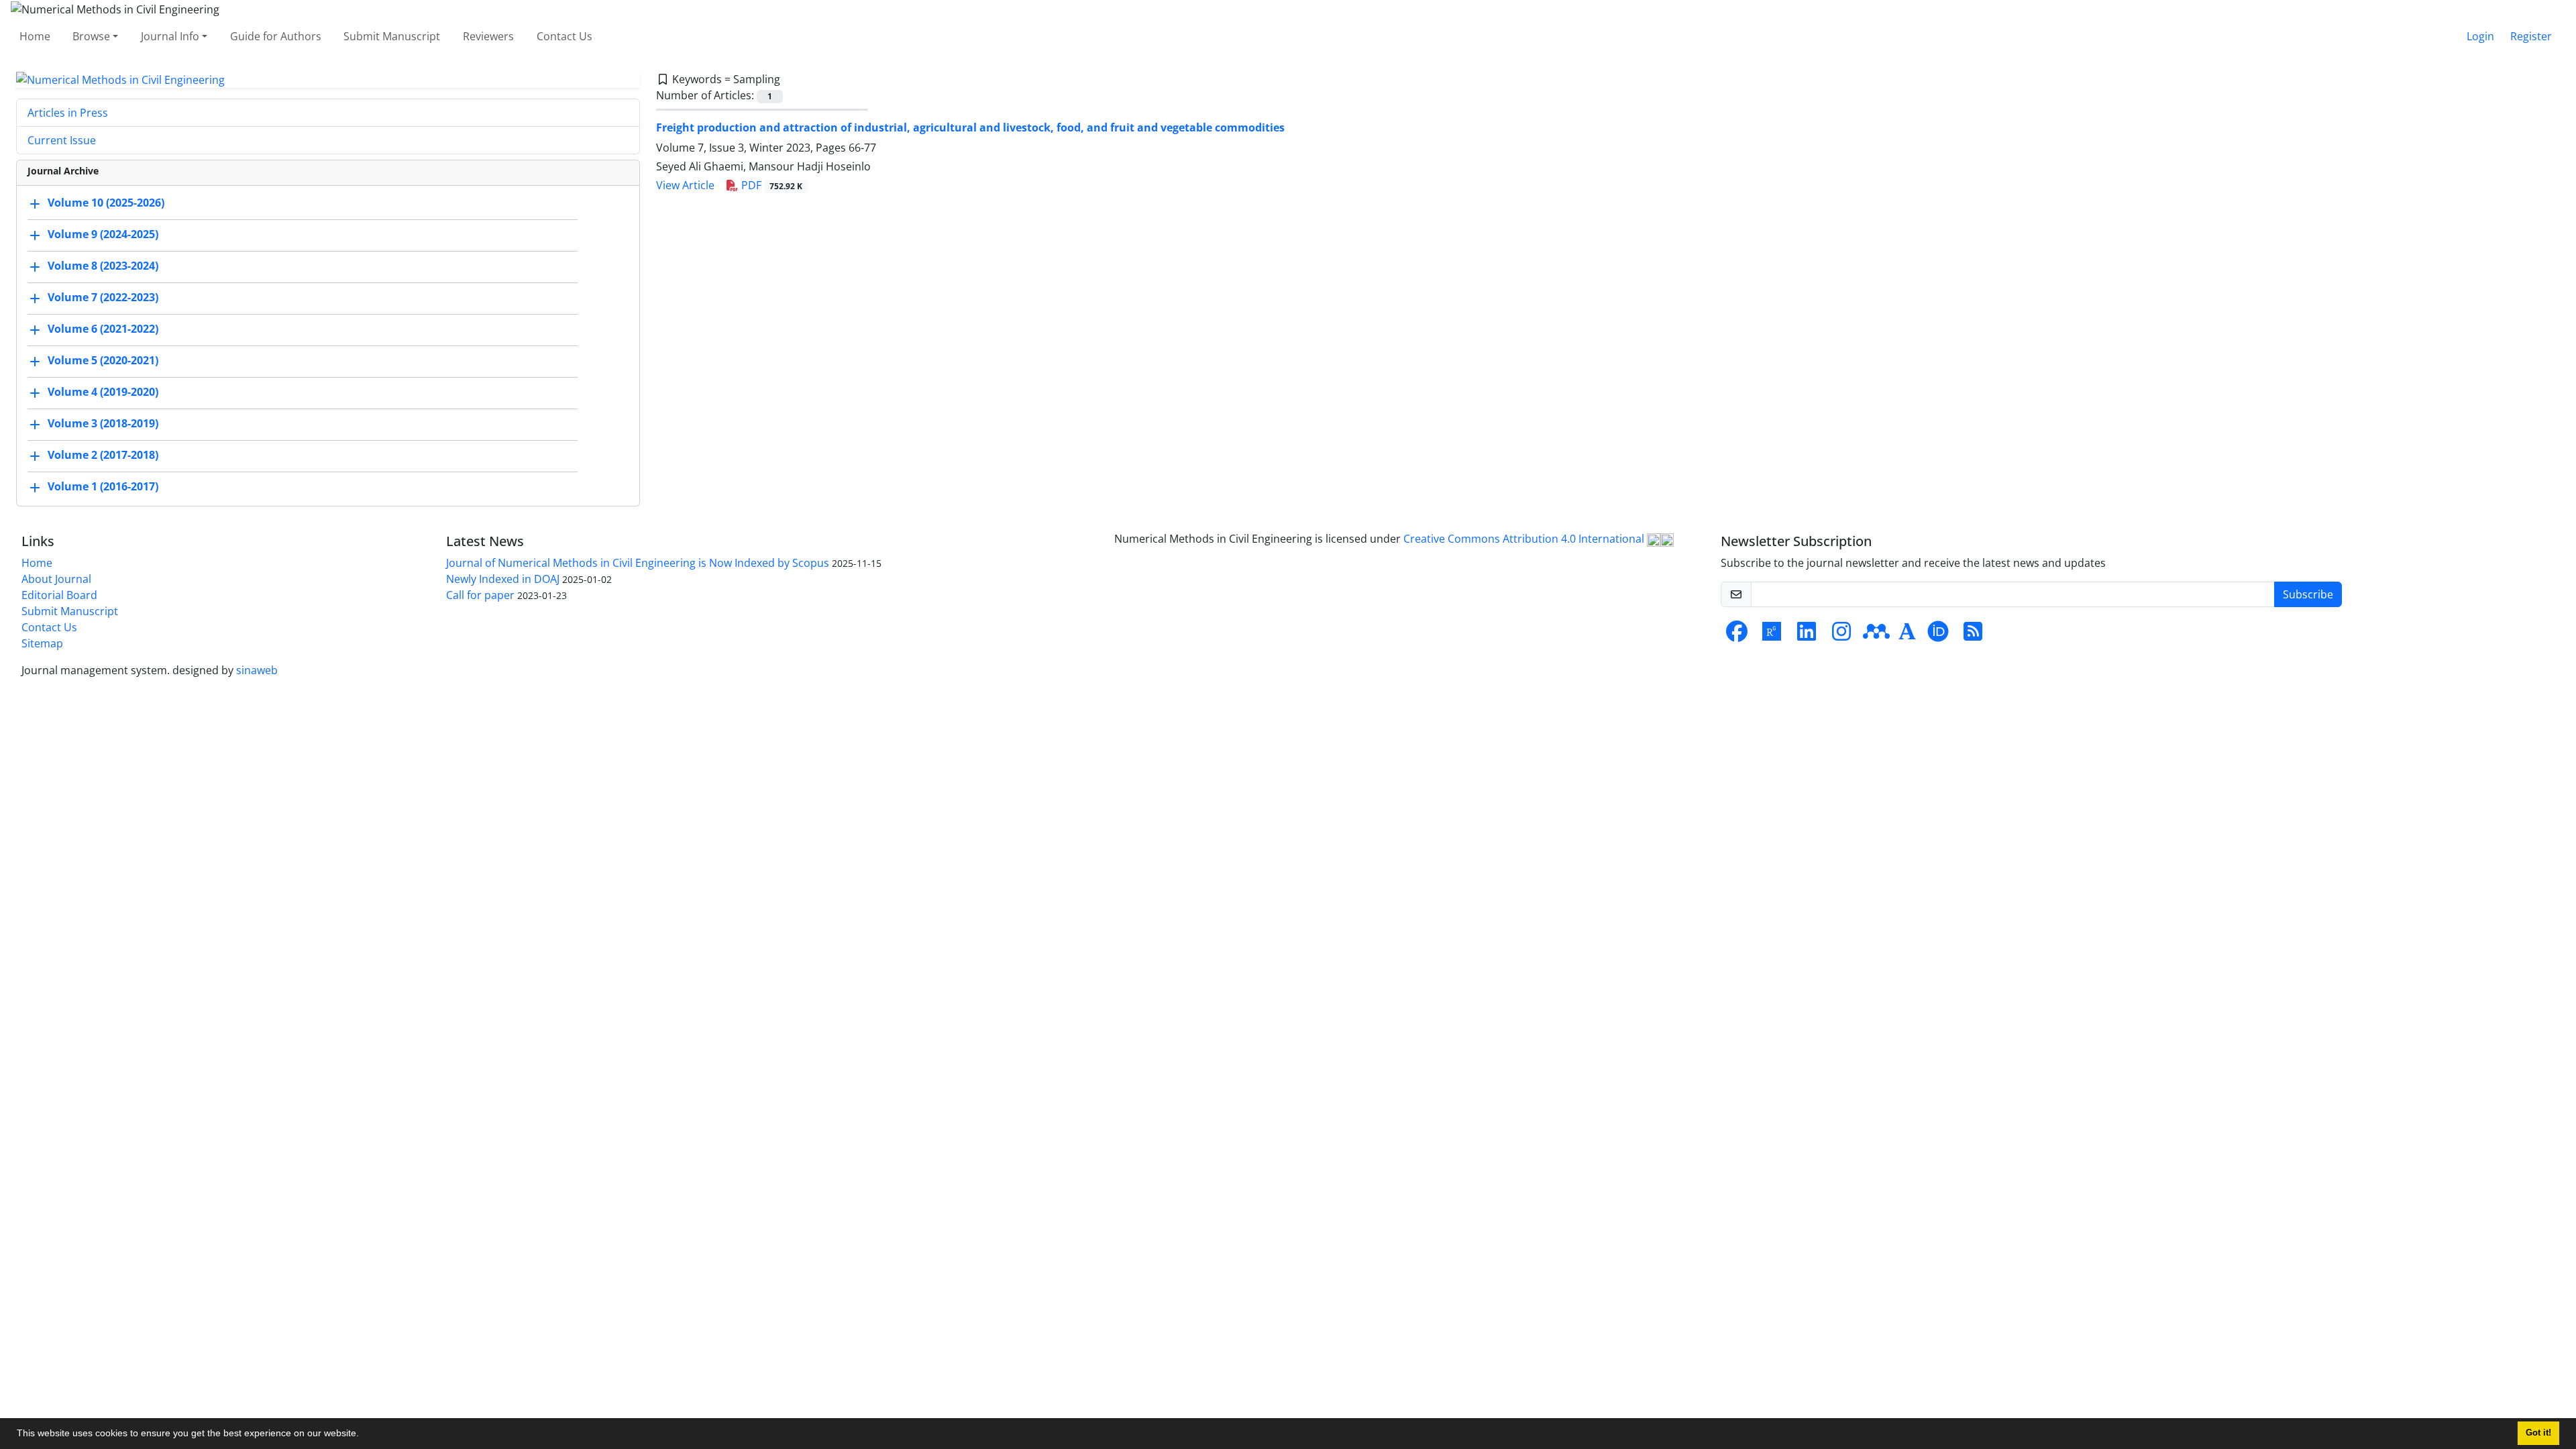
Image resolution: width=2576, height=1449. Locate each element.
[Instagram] (1841, 635)
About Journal (56, 579)
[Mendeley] (1876, 635)
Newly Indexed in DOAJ (503, 579)
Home (35, 36)
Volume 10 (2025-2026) (106, 203)
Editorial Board (59, 595)
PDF (770, 185)
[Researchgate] (1772, 635)
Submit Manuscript (392, 36)
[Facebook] (1737, 635)
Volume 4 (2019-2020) (103, 392)
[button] (364, 1435)
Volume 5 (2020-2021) (103, 361)
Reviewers (488, 36)
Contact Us (565, 36)
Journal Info (170, 36)
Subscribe (2308, 594)
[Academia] (1907, 635)
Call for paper (480, 595)
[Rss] (1973, 635)
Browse (91, 36)
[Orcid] (1938, 635)
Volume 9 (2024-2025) (103, 235)
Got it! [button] (2538, 1433)
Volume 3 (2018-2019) (103, 424)
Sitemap (42, 643)
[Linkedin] (1807, 635)
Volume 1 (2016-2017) (103, 487)
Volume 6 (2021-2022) (103, 329)
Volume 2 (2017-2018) (103, 455)
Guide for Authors (276, 36)
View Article (685, 185)
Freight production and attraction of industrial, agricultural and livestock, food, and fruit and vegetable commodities (970, 127)
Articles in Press (68, 113)
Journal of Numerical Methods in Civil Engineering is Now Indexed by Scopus (638, 563)
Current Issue (62, 140)
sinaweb (257, 670)
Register (2531, 36)
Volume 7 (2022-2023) (103, 298)
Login (2480, 36)
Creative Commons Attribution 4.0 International (1525, 539)
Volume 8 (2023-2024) (103, 266)
